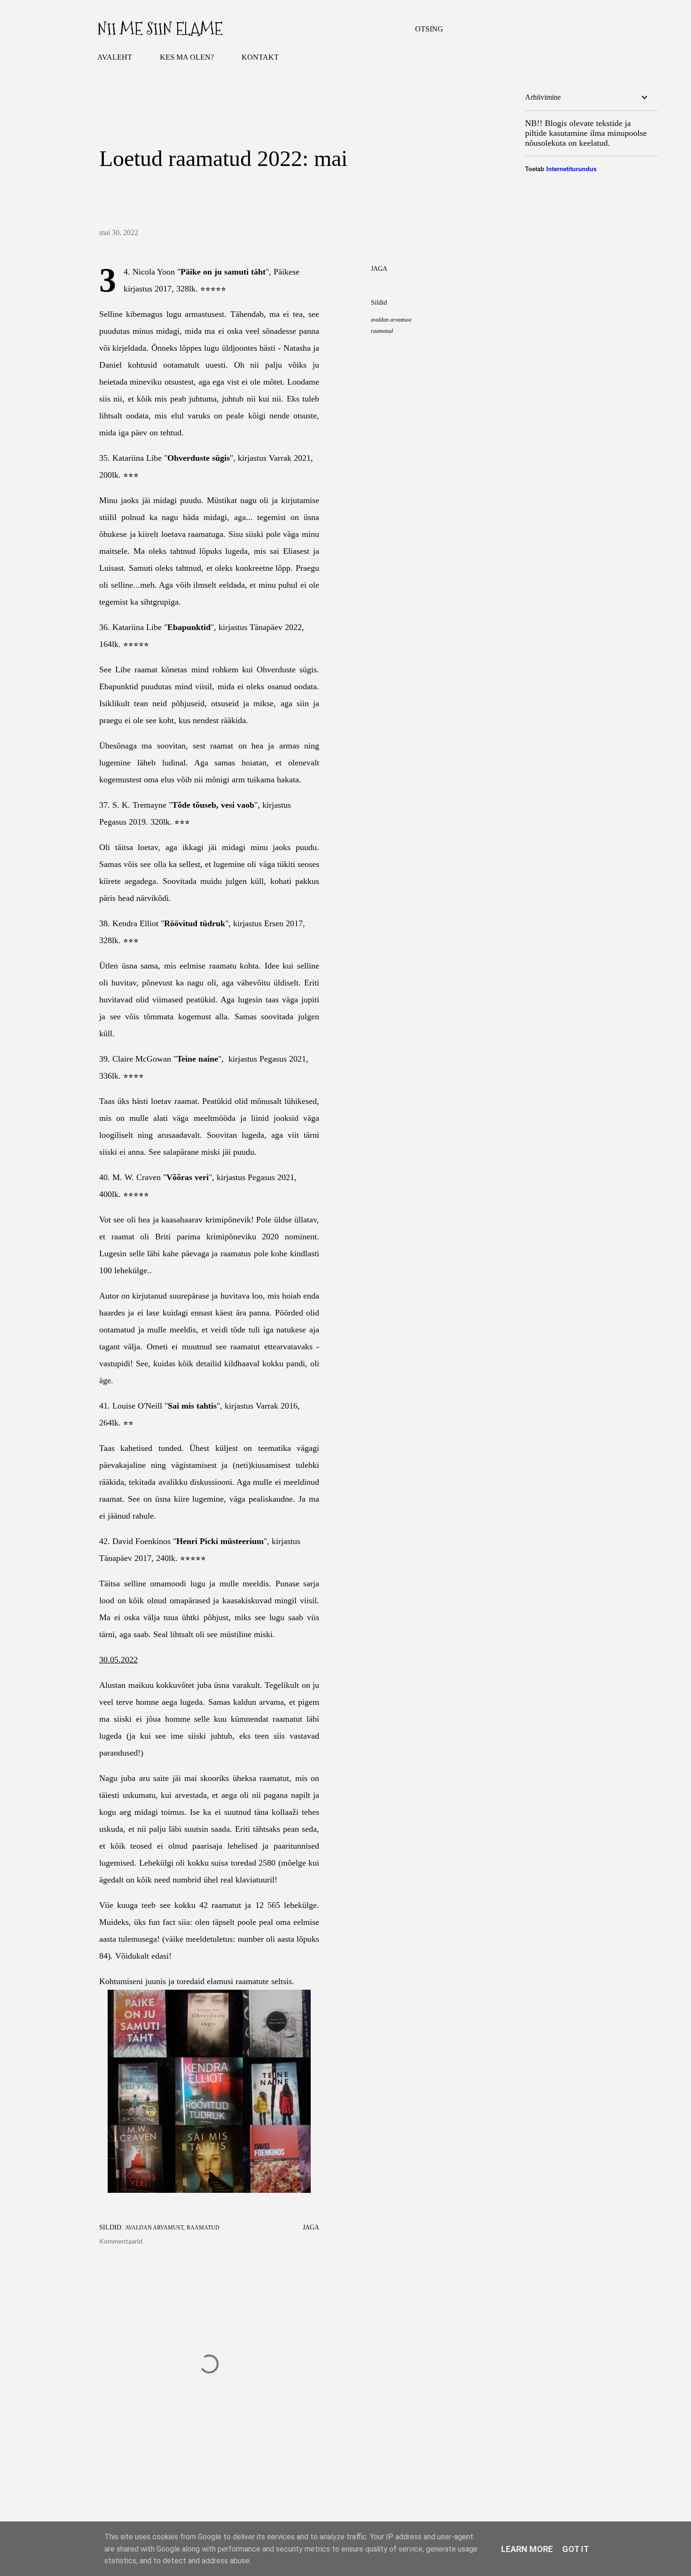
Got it (576, 2549)
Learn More (527, 2549)
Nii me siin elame (160, 29)
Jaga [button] (379, 269)
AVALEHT (115, 57)
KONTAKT (260, 57)
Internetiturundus (571, 169)
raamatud (382, 331)
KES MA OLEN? (187, 57)
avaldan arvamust (391, 320)
